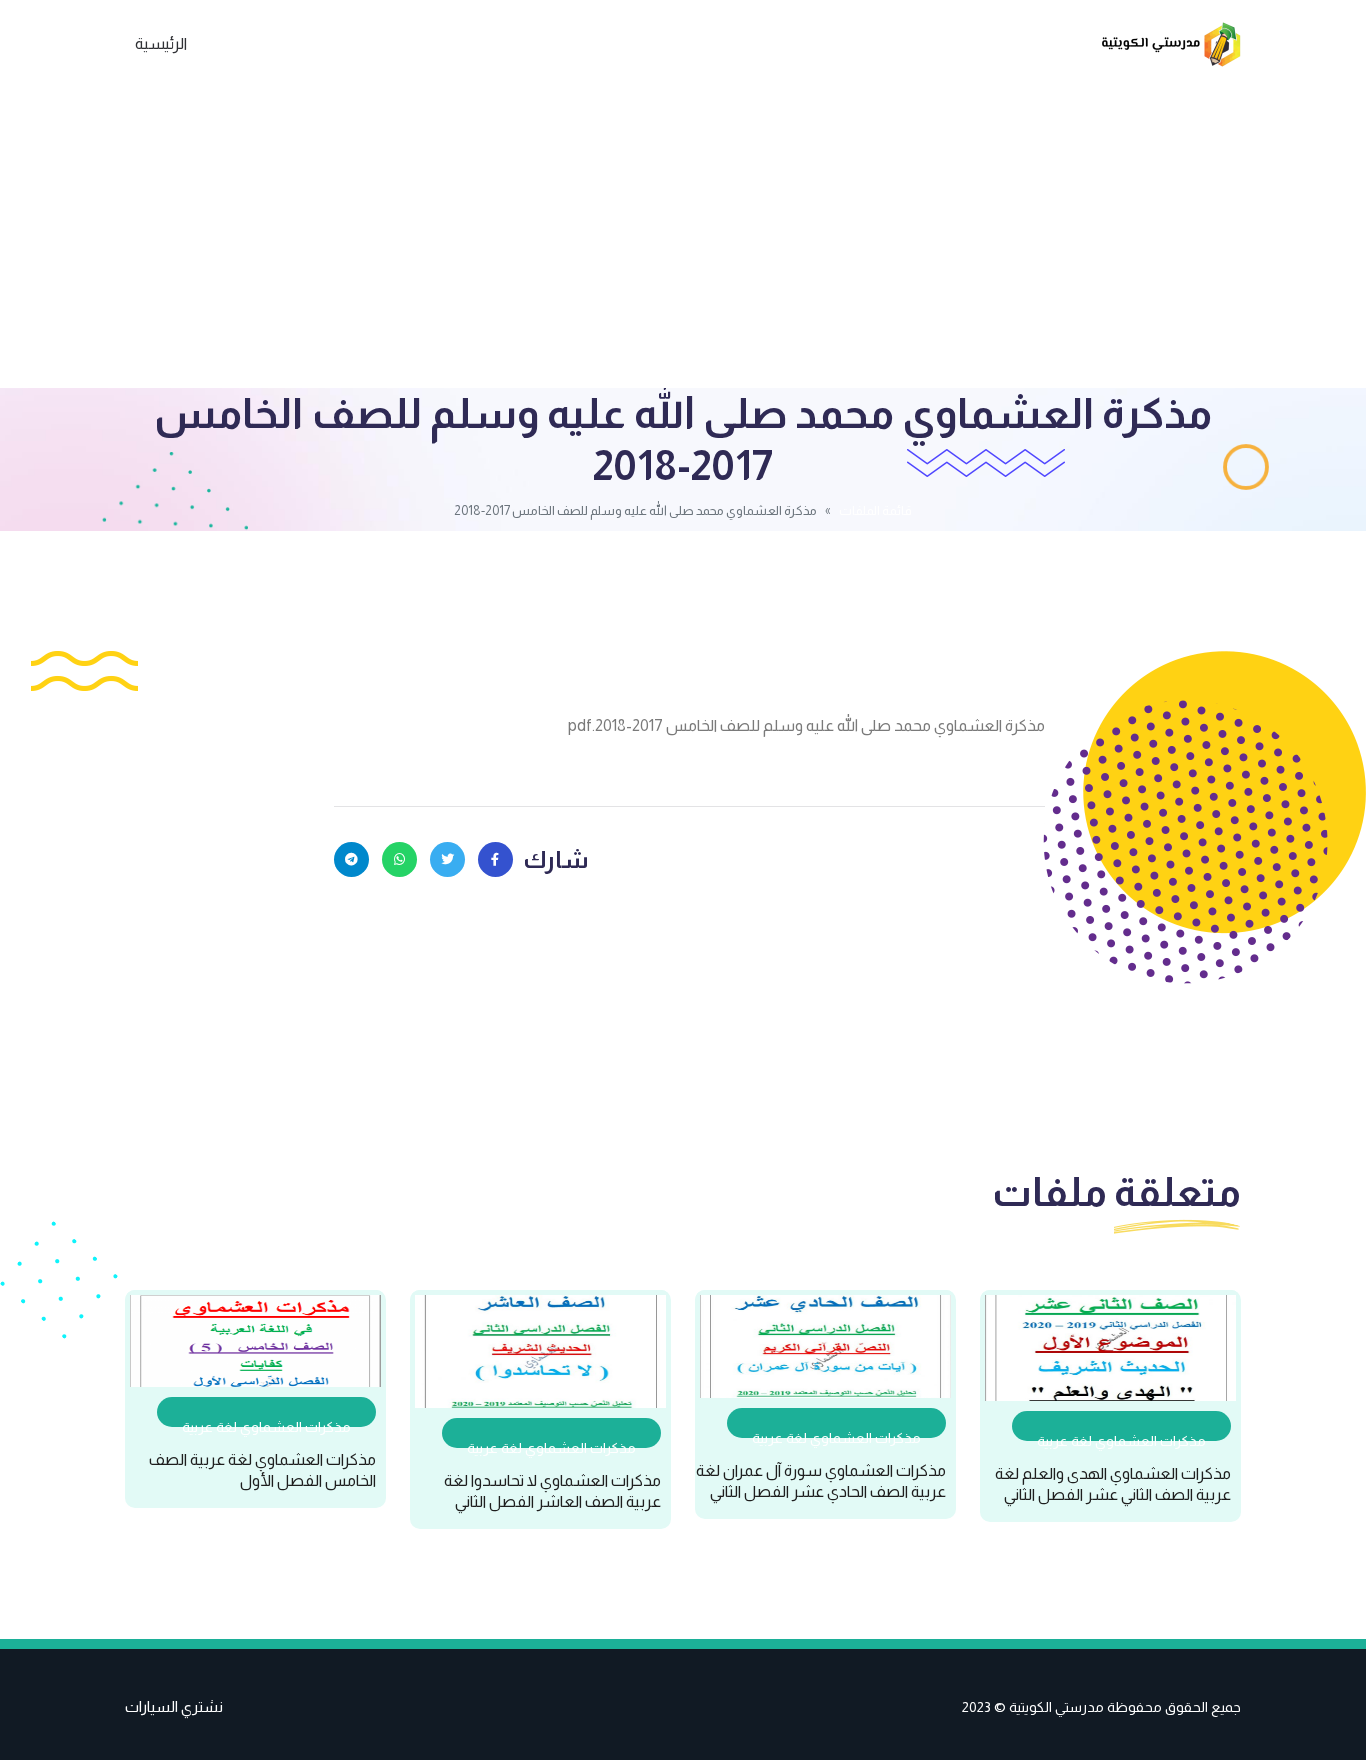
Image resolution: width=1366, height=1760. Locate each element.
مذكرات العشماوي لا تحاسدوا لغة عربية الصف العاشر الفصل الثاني (552, 1491)
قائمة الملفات (875, 510)
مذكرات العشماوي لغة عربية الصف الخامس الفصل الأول (262, 1470)
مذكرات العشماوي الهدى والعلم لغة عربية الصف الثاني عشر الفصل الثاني (1113, 1484)
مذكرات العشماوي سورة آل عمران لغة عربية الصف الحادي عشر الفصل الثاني (821, 1481)
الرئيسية (161, 43)
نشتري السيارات (174, 1706)
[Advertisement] (683, 238)
